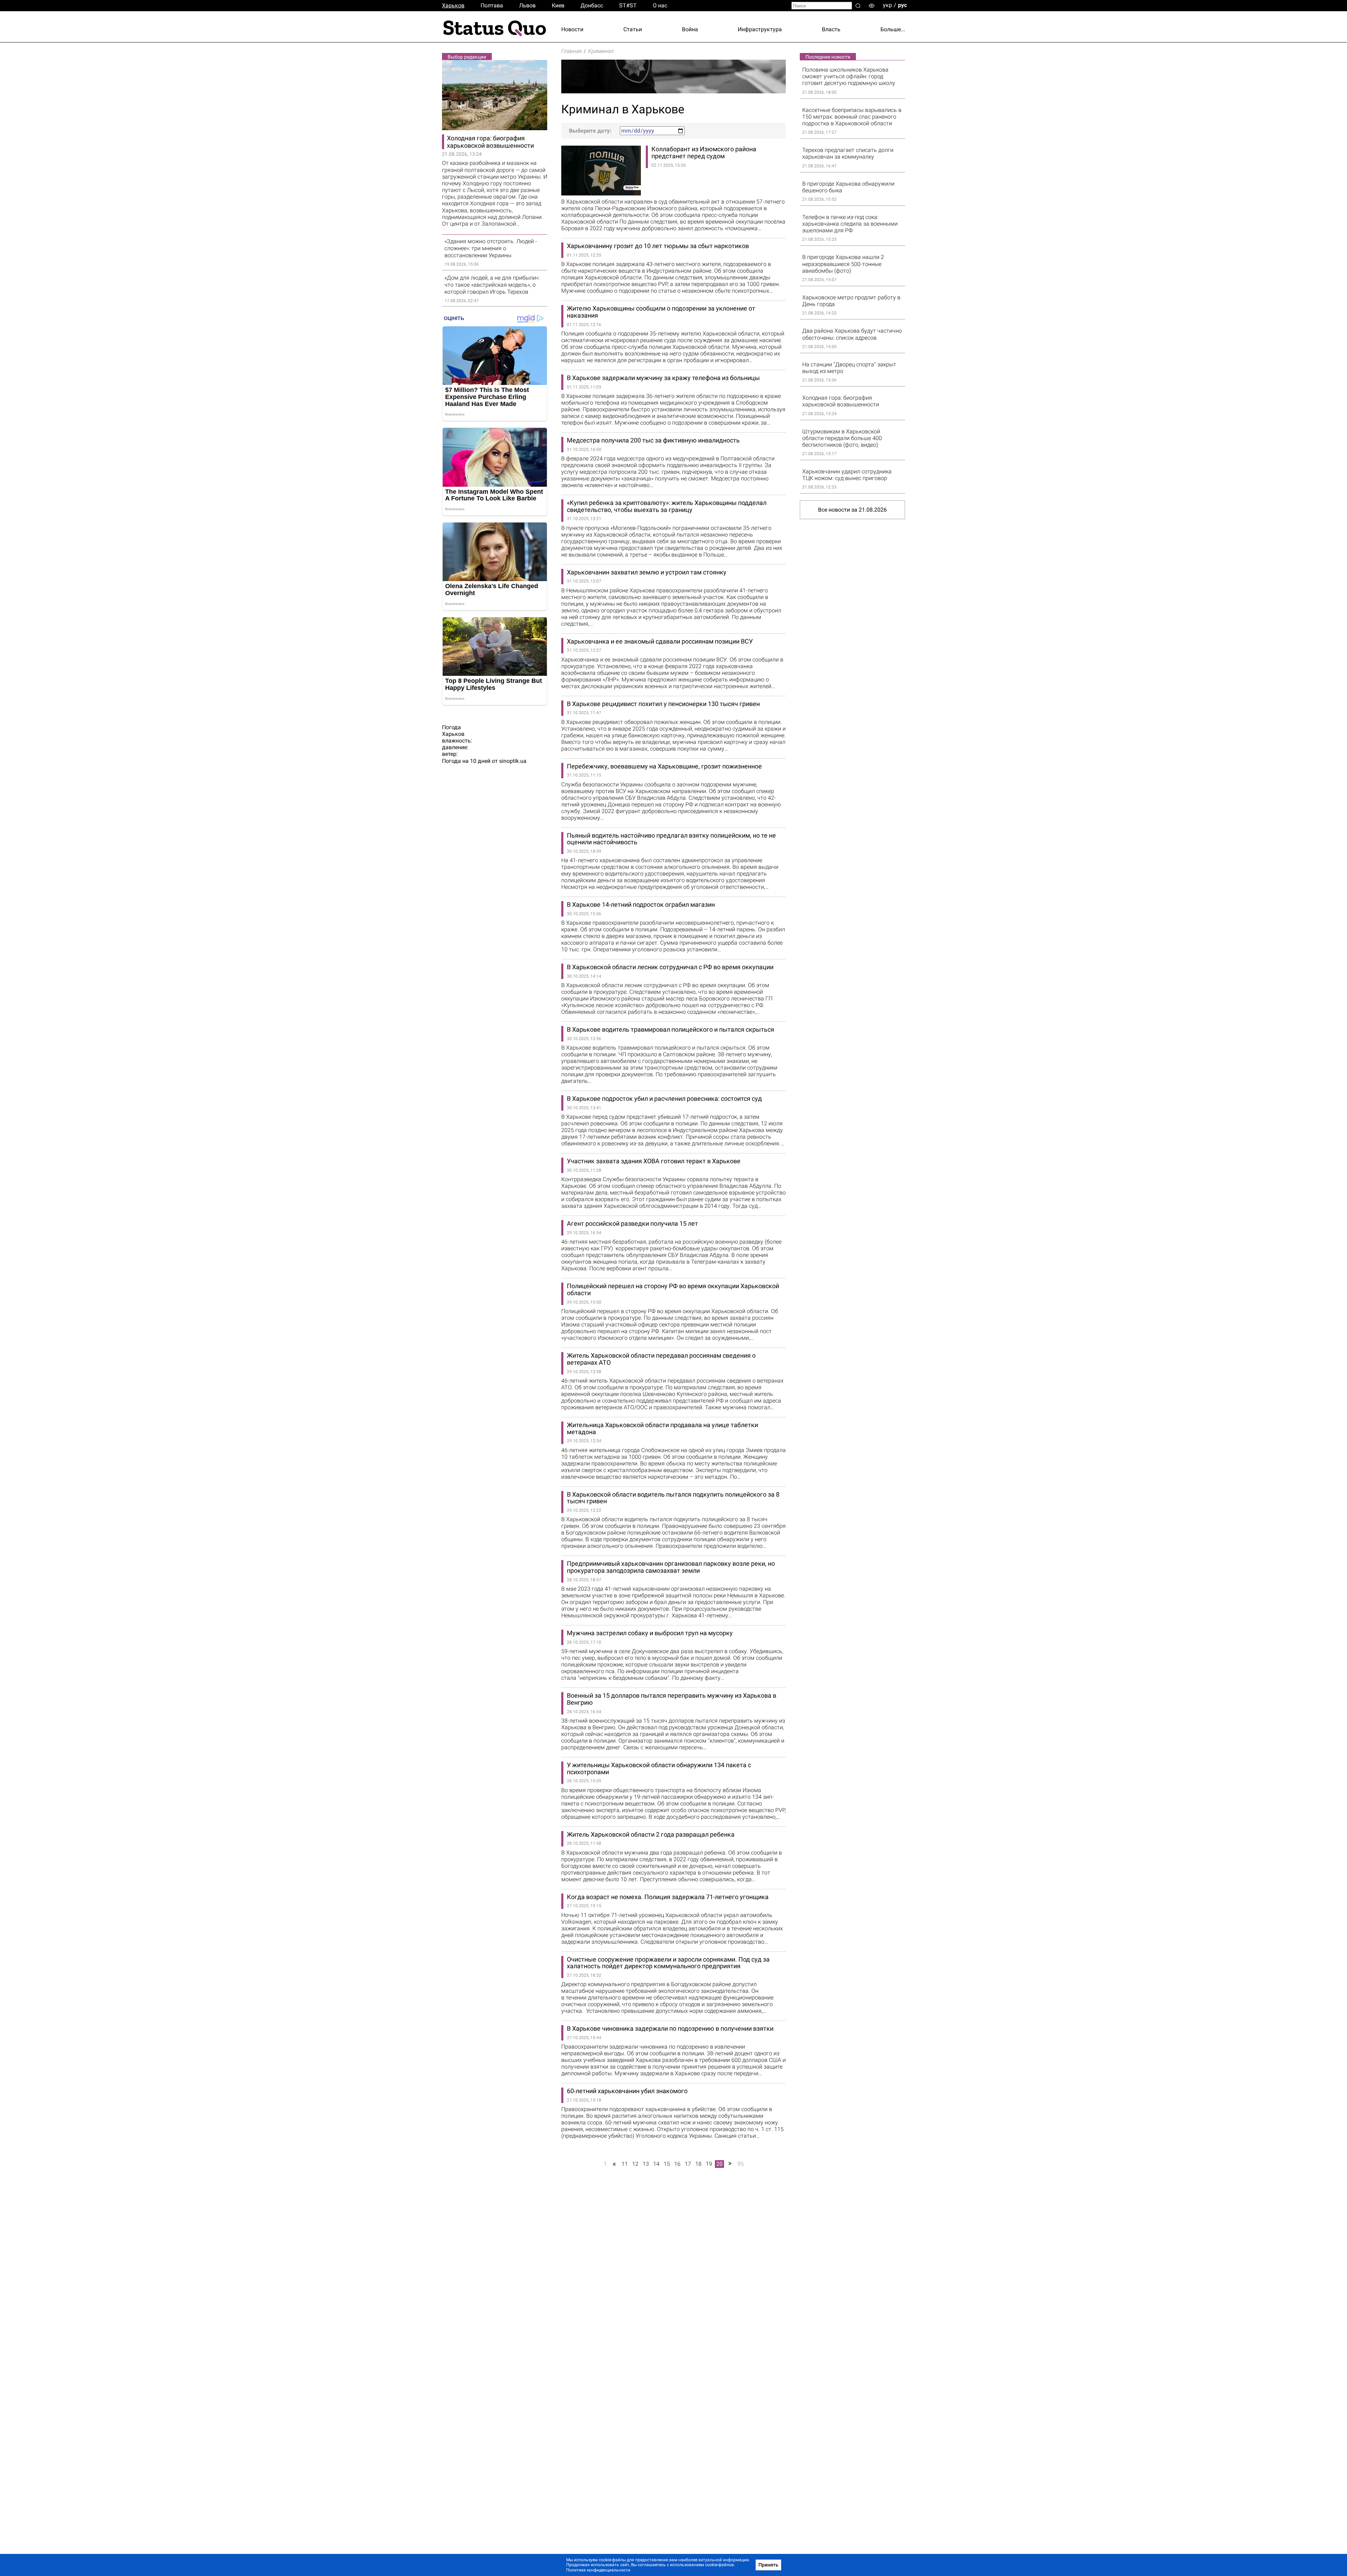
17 (688, 2164)
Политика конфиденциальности (598, 2570)
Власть (831, 29)
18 (698, 2164)
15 (667, 2164)
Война (690, 29)
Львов (527, 5)
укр (887, 5)
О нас (660, 5)
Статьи (633, 29)
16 (677, 2164)
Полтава (492, 5)
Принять (768, 2565)
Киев (558, 5)
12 (635, 2164)
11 (625, 2164)
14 (656, 2164)
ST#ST (628, 5)
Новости (572, 29)
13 (646, 2164)
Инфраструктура (760, 29)
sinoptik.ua (513, 761)
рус (902, 5)
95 (740, 2164)
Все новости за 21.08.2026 (852, 510)
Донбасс (592, 5)
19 (709, 2164)
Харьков (453, 5)
